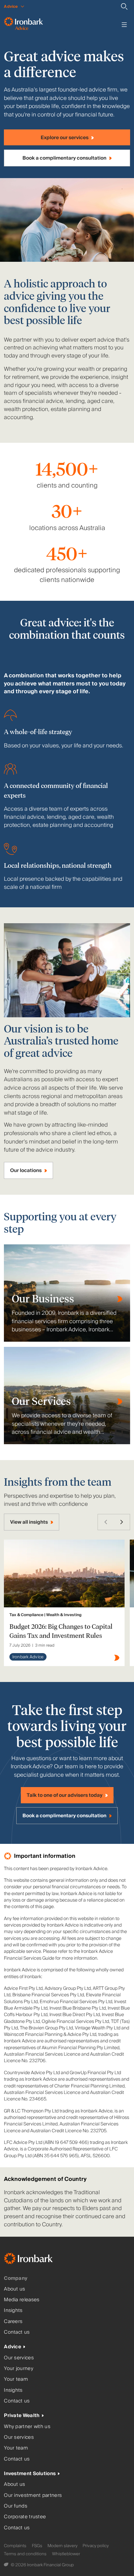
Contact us (17, 2332)
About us (14, 2289)
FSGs (37, 2546)
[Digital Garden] (7, 2565)
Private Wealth (22, 2416)
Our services (19, 2358)
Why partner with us (27, 2427)
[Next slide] (122, 1522)
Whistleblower (66, 2554)
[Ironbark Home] (36, 2260)
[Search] (124, 6)
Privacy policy (96, 2546)
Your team (16, 2379)
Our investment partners (33, 2495)
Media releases (22, 2300)
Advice (13, 2347)
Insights (13, 2310)
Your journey (19, 2369)
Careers (13, 2322)
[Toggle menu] (124, 25)
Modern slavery (62, 2546)
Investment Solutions (30, 2474)
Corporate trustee (25, 2517)
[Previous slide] (106, 1522)
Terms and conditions (25, 2554)
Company (16, 2278)
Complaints (15, 2546)
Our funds (16, 2506)
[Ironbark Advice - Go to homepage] (23, 25)
